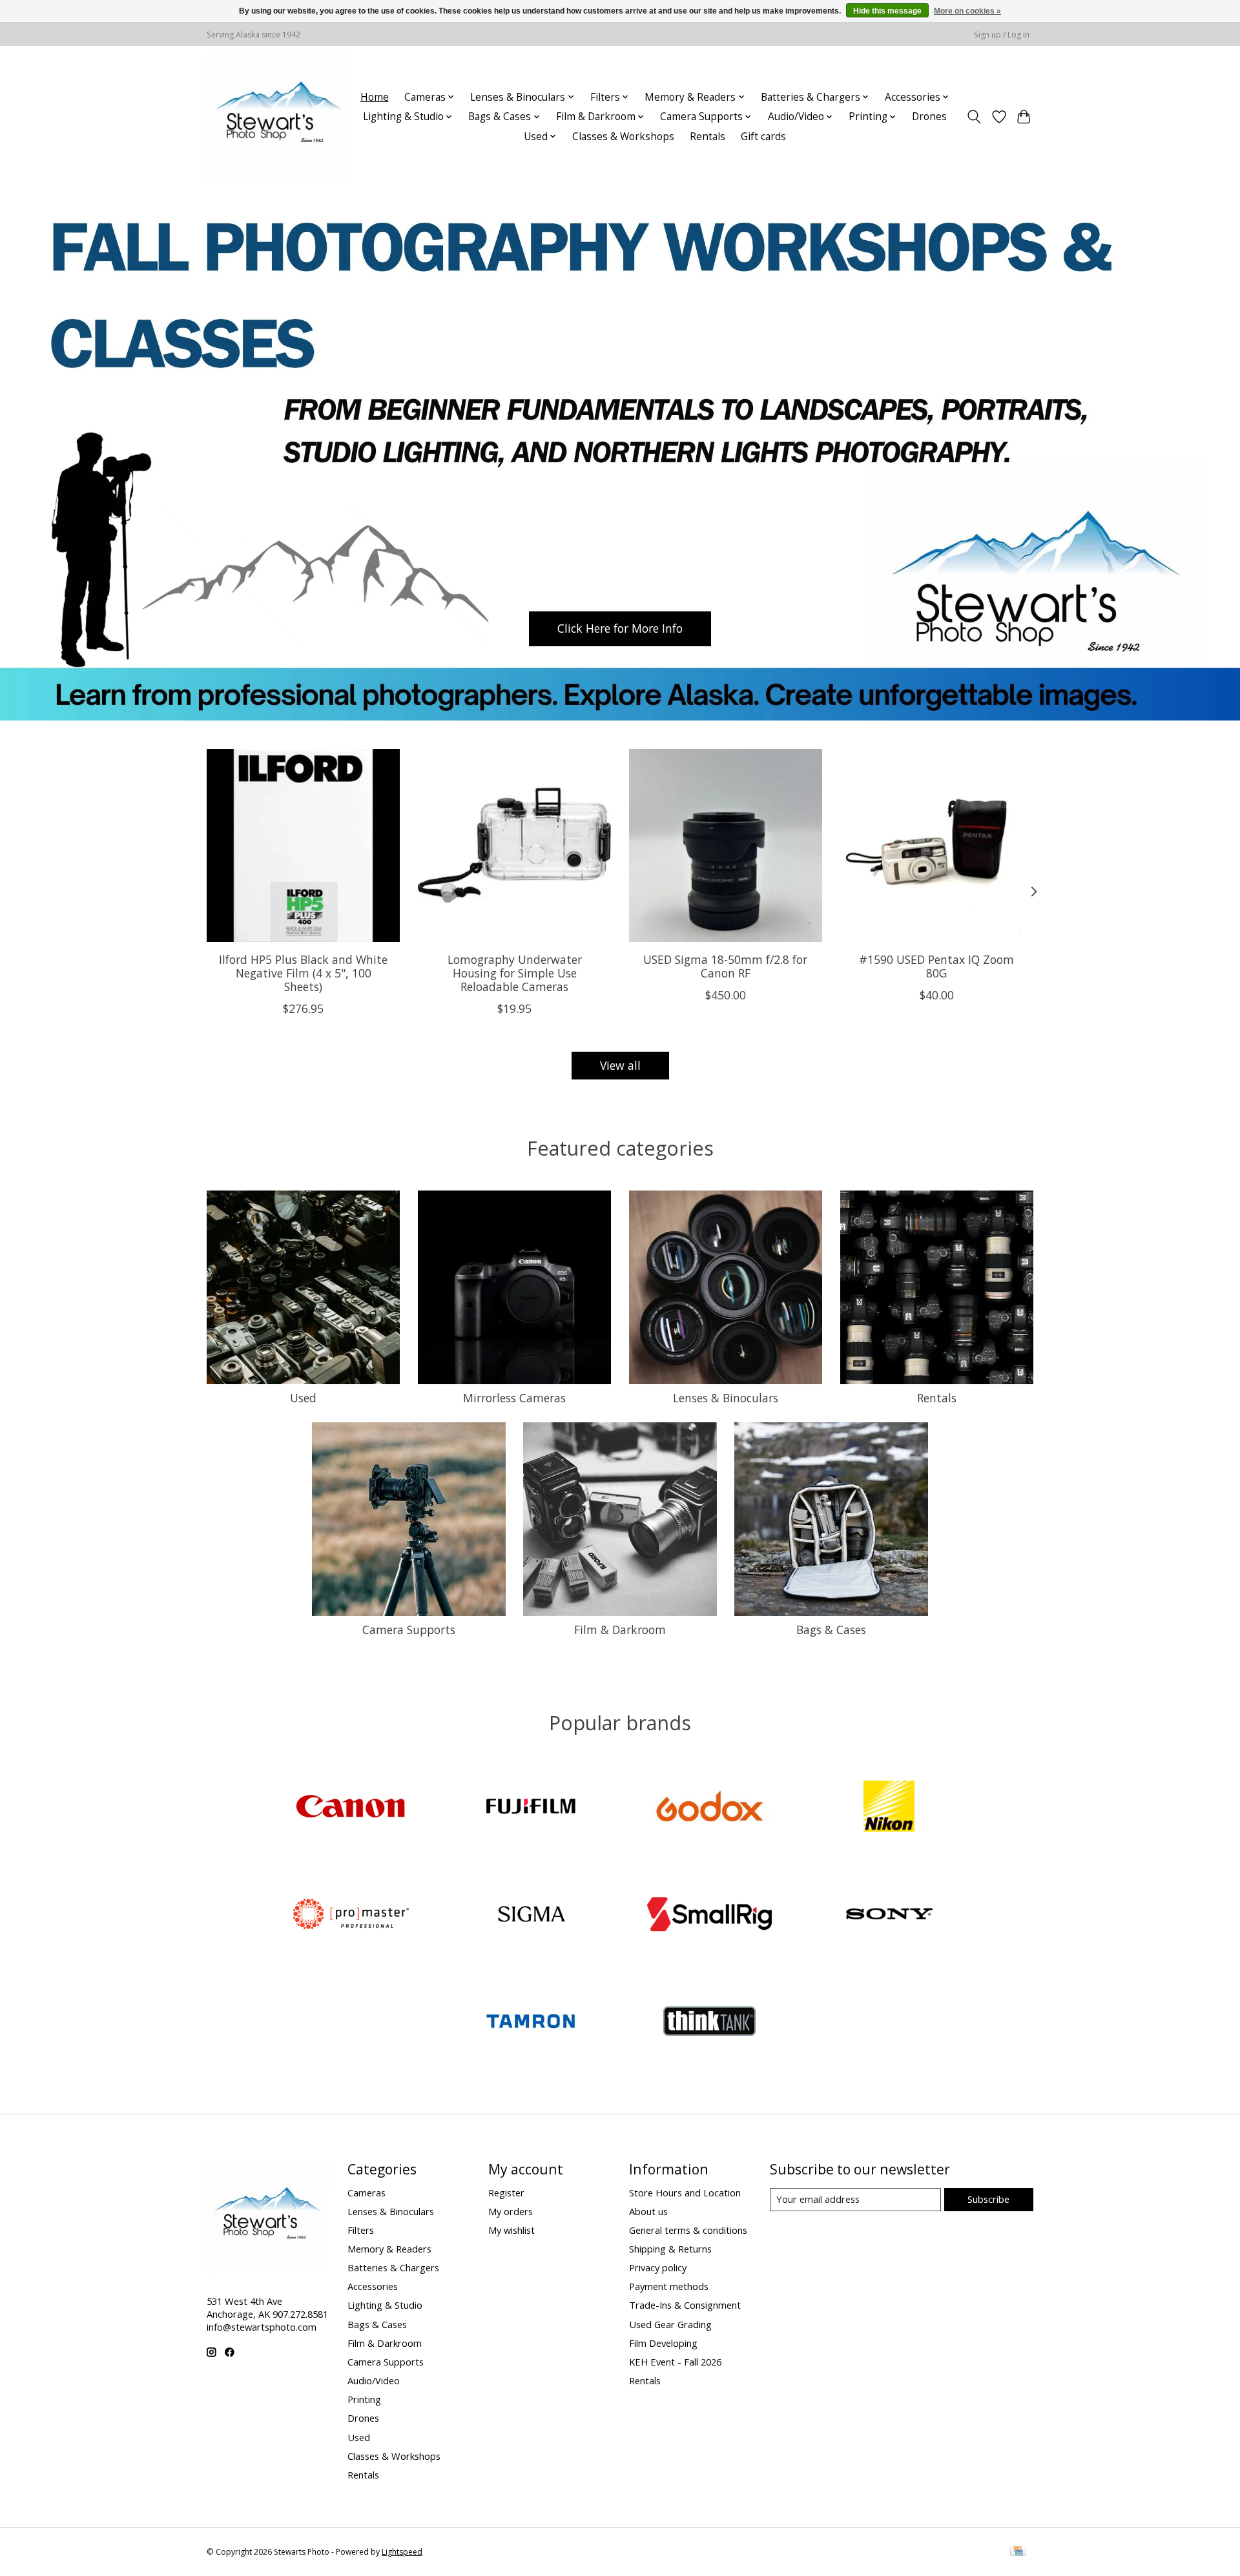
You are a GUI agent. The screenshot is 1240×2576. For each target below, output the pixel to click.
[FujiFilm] (530, 1808)
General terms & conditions (688, 2230)
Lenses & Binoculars (726, 1398)
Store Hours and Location (685, 2193)
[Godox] (710, 1808)
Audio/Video (374, 2380)
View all (620, 1065)
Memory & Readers (389, 2249)
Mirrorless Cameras (514, 1398)
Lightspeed (402, 2552)
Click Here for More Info (620, 628)
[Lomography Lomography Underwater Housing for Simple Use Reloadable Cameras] (514, 845)
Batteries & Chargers (393, 2267)
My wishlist (512, 2230)
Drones (929, 117)
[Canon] (351, 1808)
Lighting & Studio (385, 2305)
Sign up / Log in (1002, 35)
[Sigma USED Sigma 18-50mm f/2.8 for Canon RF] (726, 845)
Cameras (367, 2193)
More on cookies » (967, 11)
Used (303, 1398)
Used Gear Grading (670, 2324)
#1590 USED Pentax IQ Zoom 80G (936, 966)
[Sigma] (530, 1915)
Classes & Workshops (623, 137)
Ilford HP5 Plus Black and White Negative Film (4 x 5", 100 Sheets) (303, 973)
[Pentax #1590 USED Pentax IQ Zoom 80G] (937, 845)
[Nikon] (889, 1808)
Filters (361, 2230)
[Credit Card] (1018, 2552)
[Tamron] (530, 2023)
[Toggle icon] (974, 117)
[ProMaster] (351, 1915)
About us (648, 2211)
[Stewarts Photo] (279, 117)
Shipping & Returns (670, 2249)
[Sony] (889, 1915)
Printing (364, 2399)
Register (506, 2193)
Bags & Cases (831, 1630)
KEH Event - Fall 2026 (675, 2362)
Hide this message (887, 11)
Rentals (708, 137)
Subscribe (988, 2199)
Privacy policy (658, 2267)
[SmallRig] (710, 1915)
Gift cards (763, 137)
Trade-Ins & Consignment (685, 2305)
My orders (511, 2211)
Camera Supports (409, 1630)
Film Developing (663, 2343)
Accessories (373, 2286)
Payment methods (669, 2286)
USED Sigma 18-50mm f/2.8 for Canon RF (725, 966)
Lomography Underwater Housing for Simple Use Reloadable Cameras (515, 973)
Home (375, 97)
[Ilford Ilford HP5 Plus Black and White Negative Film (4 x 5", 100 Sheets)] (303, 845)
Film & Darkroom (620, 1630)
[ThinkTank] (710, 2023)
